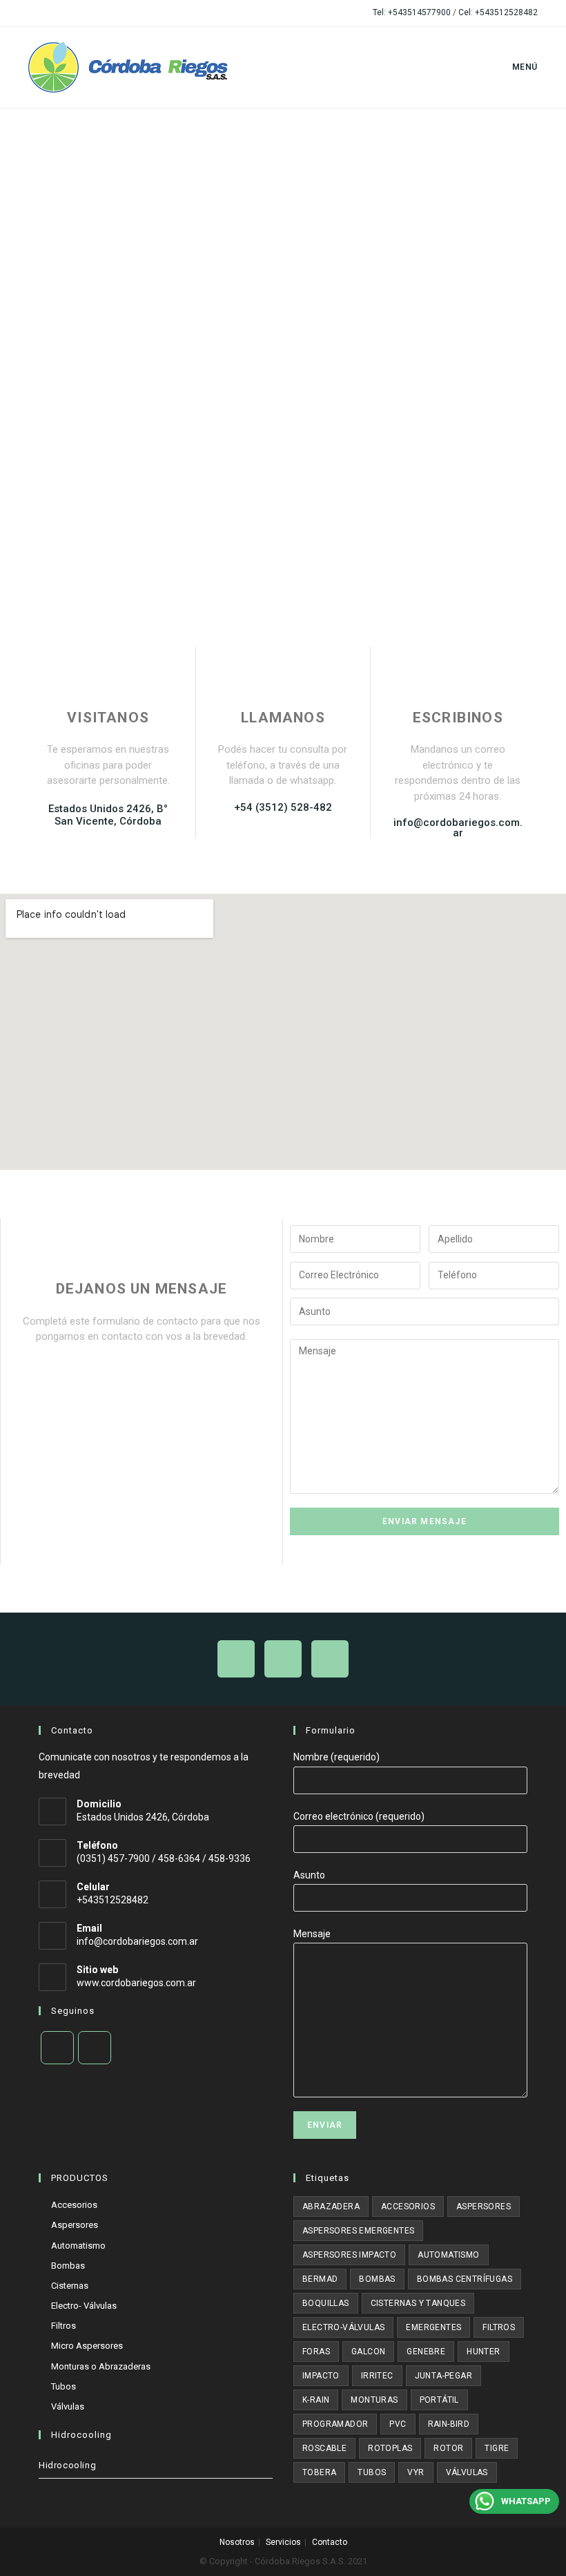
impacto (321, 2376)
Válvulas (68, 2406)
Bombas (68, 2266)
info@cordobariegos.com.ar (137, 1941)
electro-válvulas (343, 2327)
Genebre (426, 2352)
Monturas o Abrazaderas (101, 2366)
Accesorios (74, 2205)
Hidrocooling (67, 2465)
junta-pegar (443, 2376)
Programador (335, 2424)
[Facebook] (57, 2048)
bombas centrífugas (465, 2279)
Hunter (483, 2352)
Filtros (64, 2326)
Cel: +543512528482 (498, 12)
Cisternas (70, 2286)
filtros (499, 2327)
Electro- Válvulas (84, 2306)
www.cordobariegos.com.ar (136, 1983)
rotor (448, 2448)
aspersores (484, 2207)
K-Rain (316, 2400)
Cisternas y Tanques (418, 2303)
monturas (374, 2400)
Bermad (320, 2279)
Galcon (368, 2352)
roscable (324, 2448)
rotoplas (390, 2448)
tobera (319, 2472)
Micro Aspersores (87, 2346)
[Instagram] (95, 2048)
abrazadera (331, 2207)
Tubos (64, 2386)
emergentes (433, 2327)
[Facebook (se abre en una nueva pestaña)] (34, 13)
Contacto (330, 2542)
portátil (439, 2400)
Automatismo (78, 2246)
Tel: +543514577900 (412, 12)
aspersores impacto (349, 2255)
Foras (316, 2352)
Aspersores (75, 2225)
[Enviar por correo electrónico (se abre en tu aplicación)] (64, 13)
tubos (372, 2472)
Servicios (283, 2542)
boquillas (326, 2303)
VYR (416, 2472)
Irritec (377, 2376)
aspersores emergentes (358, 2231)
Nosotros (237, 2542)
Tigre (497, 2448)
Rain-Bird (449, 2424)
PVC (398, 2424)
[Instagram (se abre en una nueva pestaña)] (48, 13)
